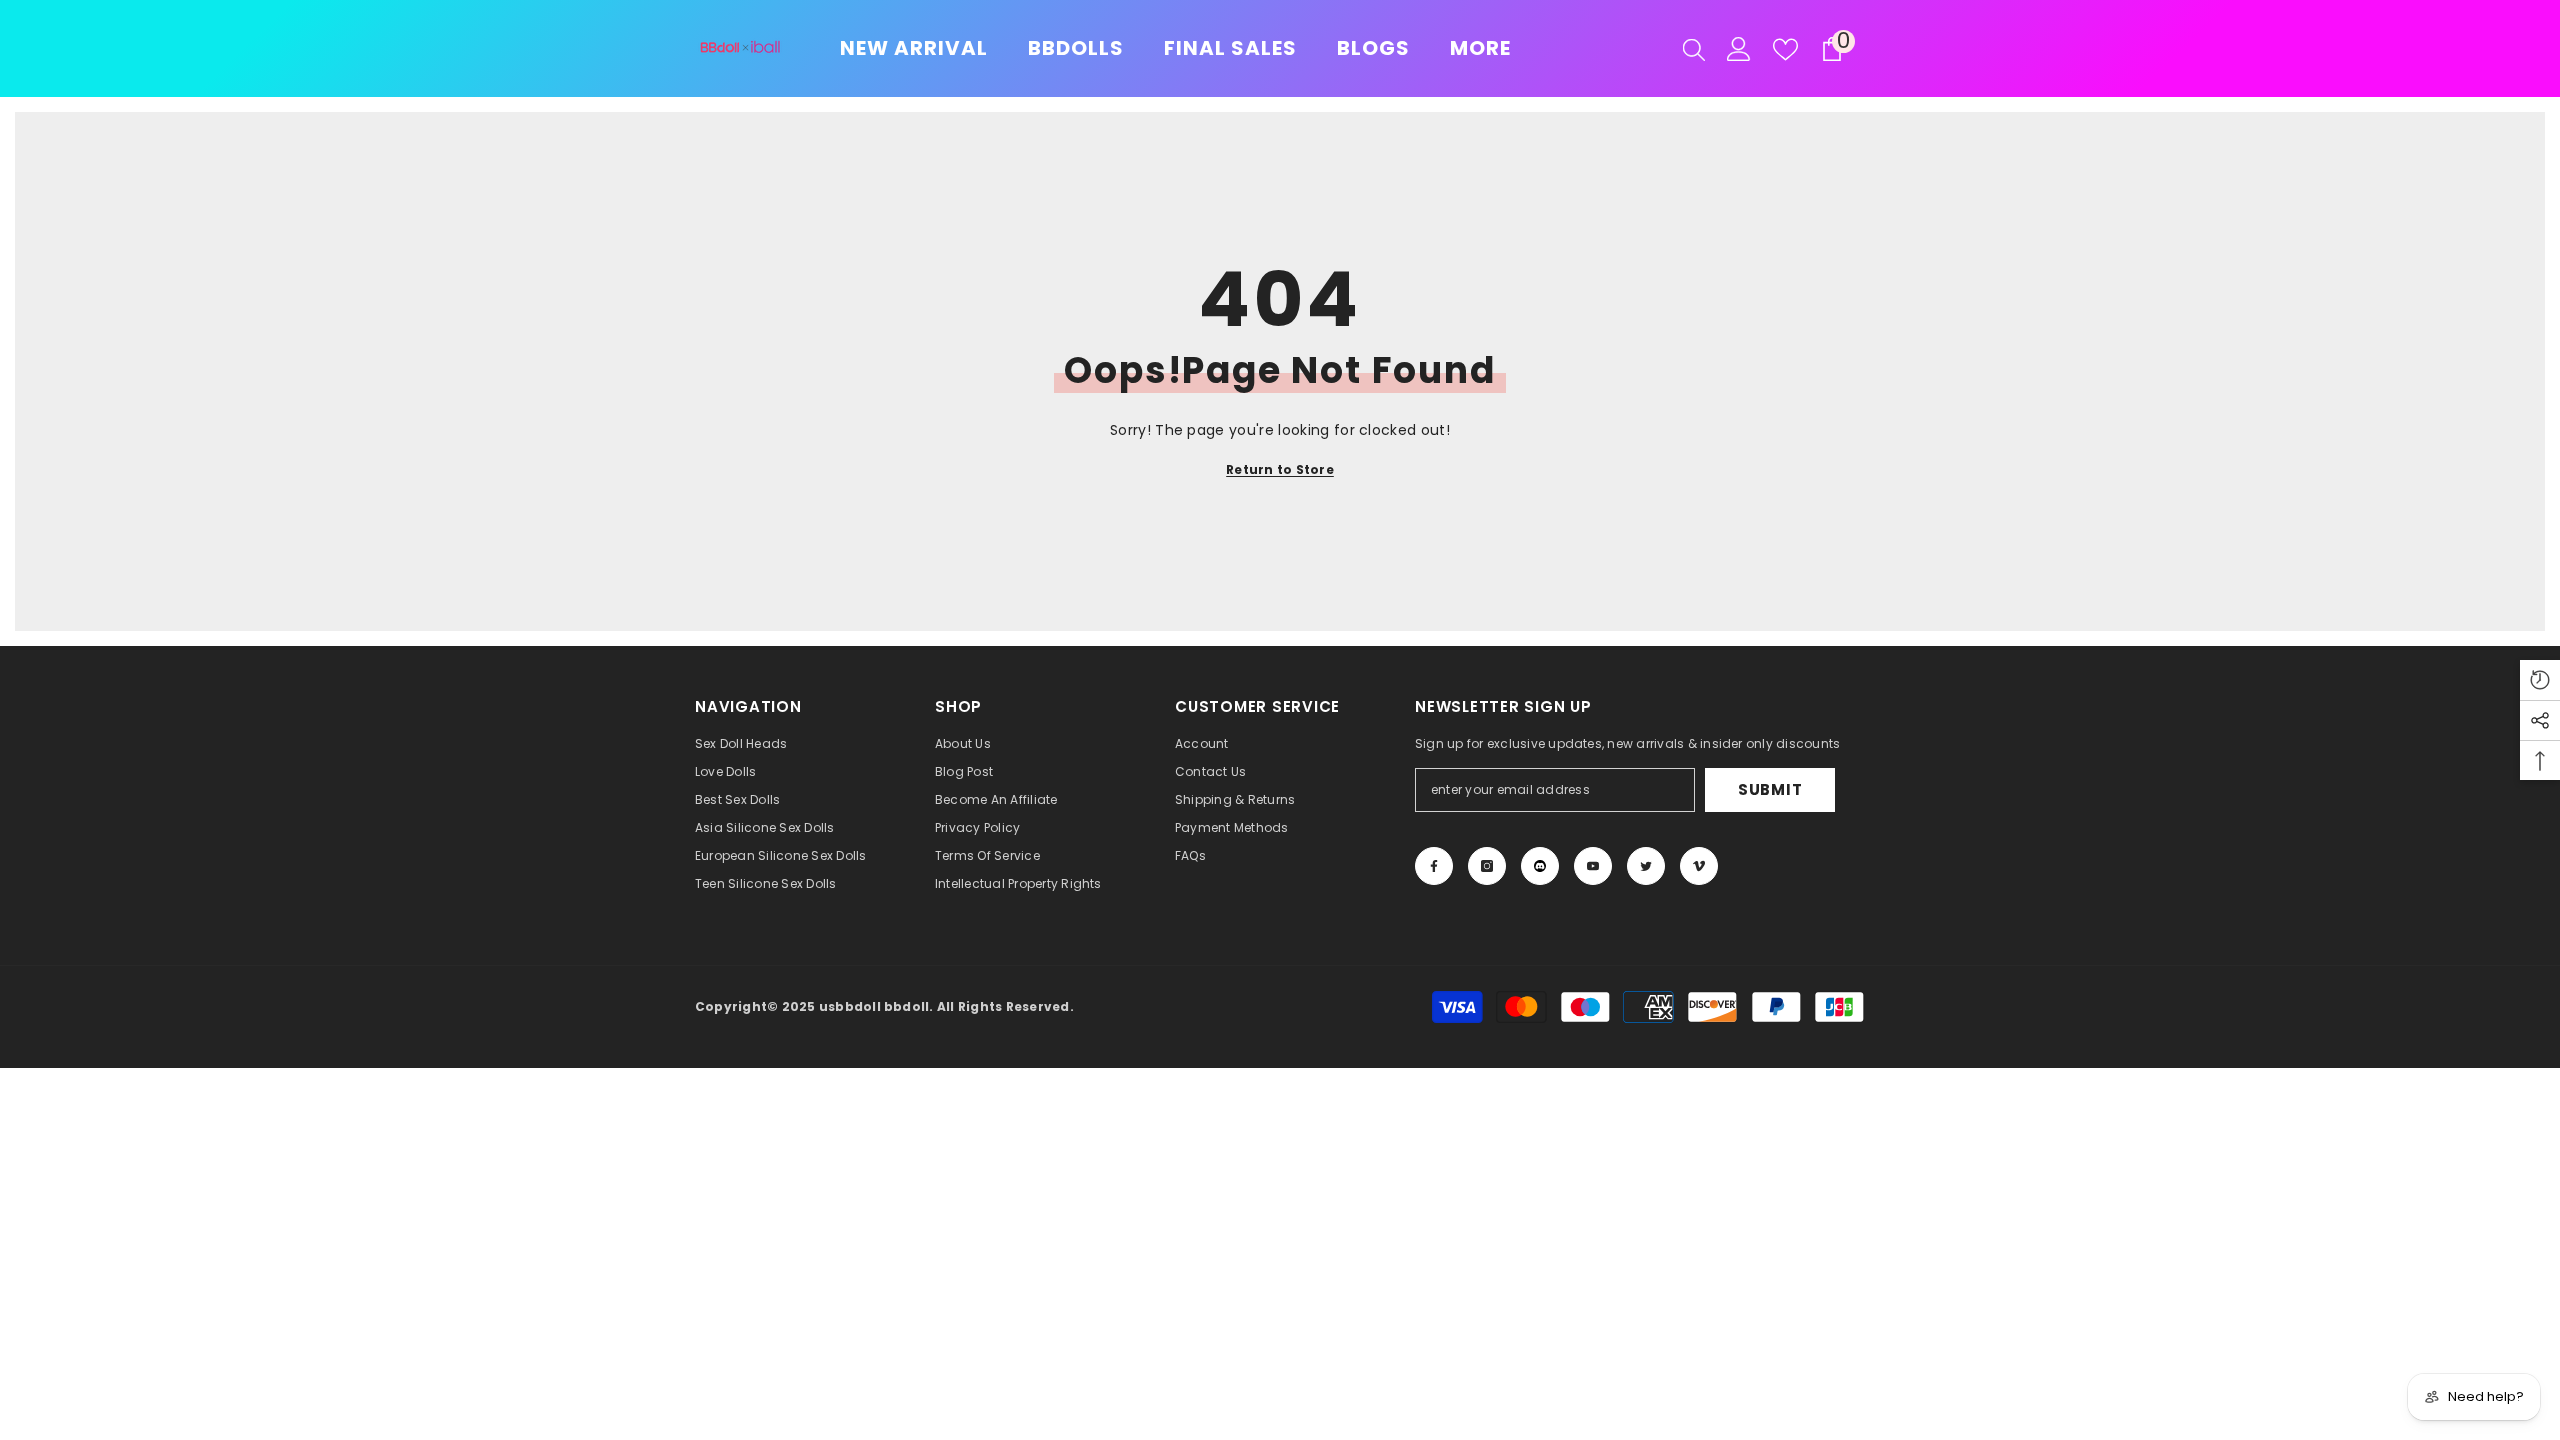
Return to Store (1280, 469)
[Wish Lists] (1785, 49)
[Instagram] (1487, 866)
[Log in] (1739, 49)
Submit (1770, 789)
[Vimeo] (1699, 866)
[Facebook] (1434, 866)
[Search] (1694, 49)
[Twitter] (1646, 866)
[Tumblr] (1540, 866)
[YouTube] (1593, 866)
